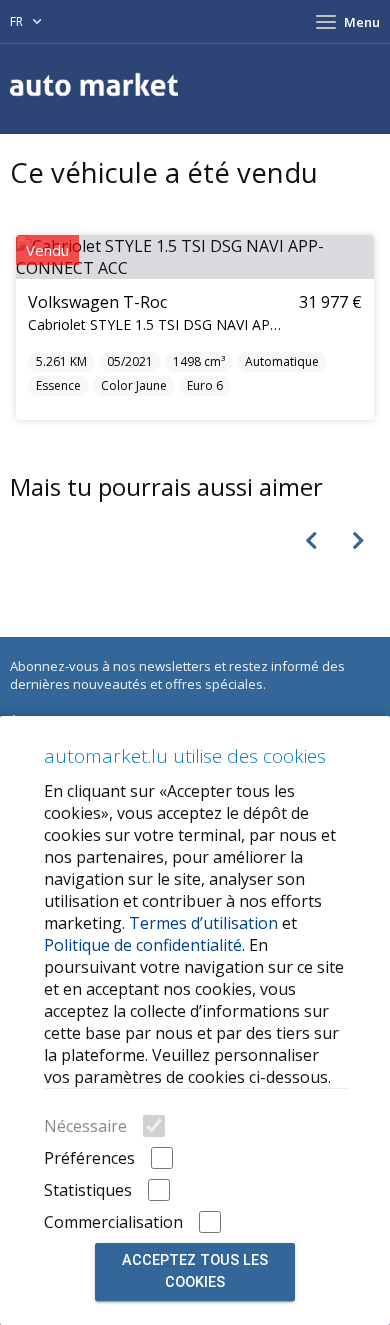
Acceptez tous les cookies (195, 1271)
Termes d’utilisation (203, 923)
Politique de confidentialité (143, 945)
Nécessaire (85, 1126)
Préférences (89, 1158)
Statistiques (88, 1190)
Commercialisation (113, 1222)
